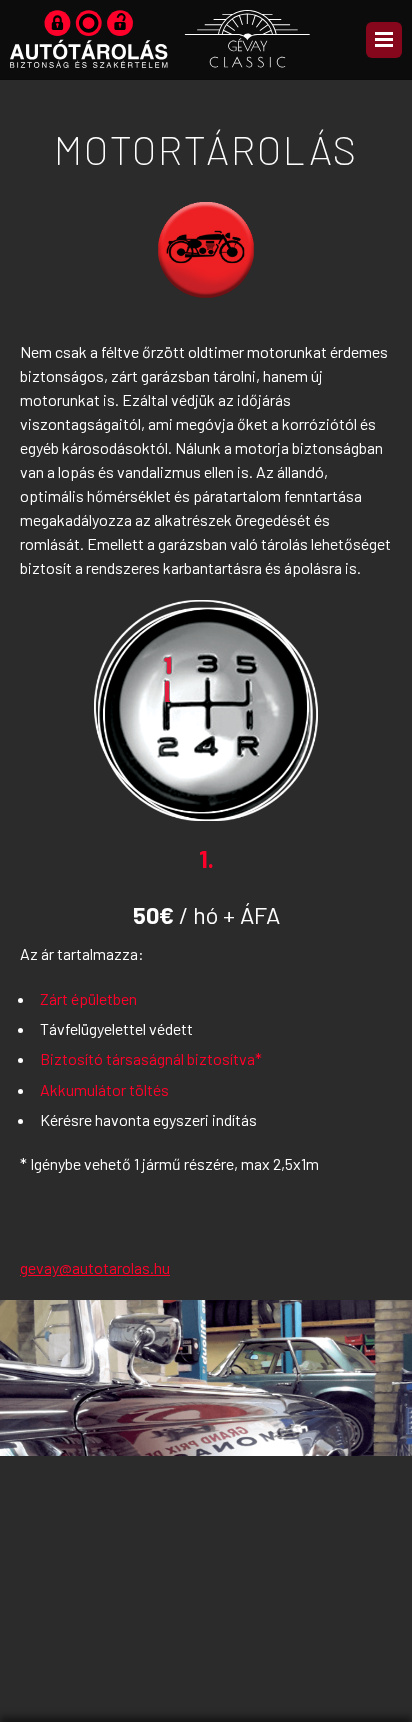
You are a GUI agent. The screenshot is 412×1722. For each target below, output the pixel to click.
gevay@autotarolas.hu (95, 1267)
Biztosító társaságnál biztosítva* (151, 1058)
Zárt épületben (88, 998)
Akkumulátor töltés (104, 1089)
